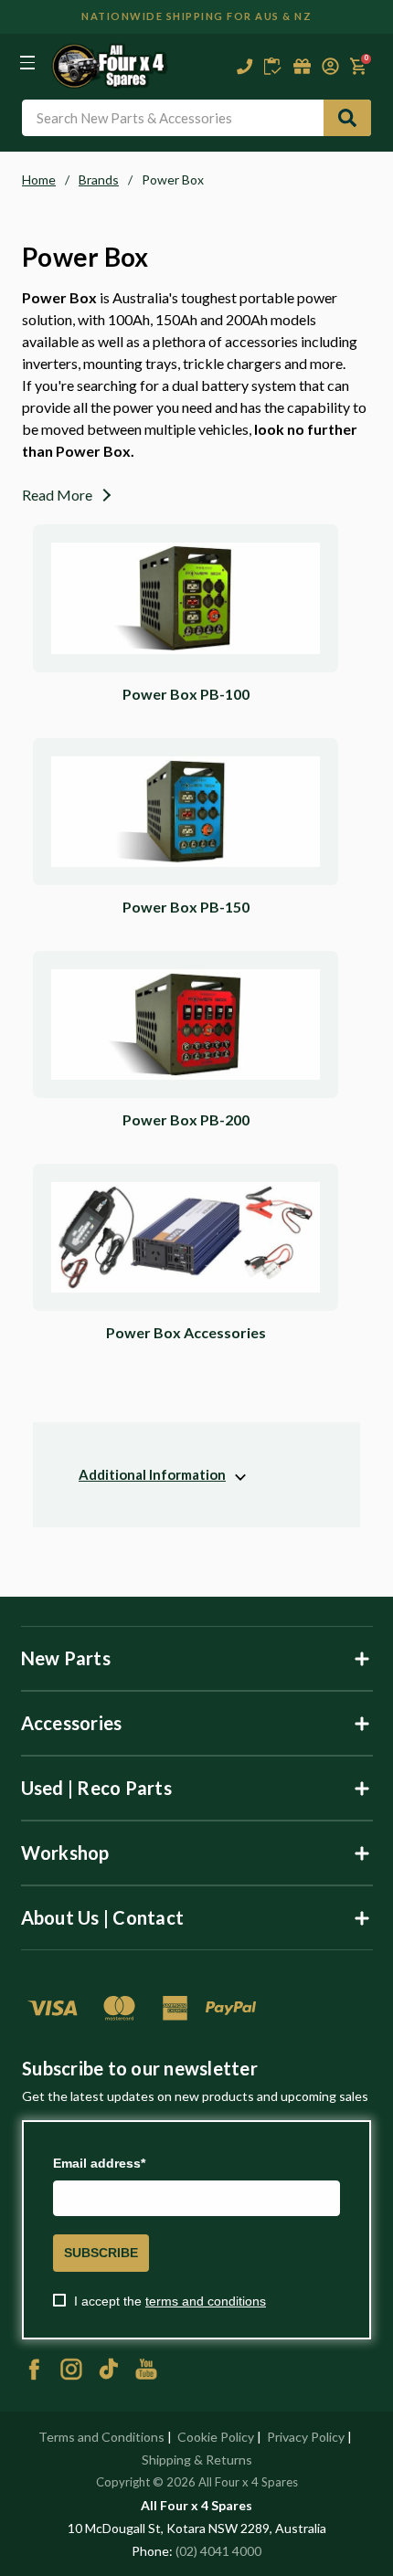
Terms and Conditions (101, 2437)
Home (39, 180)
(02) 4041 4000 (218, 2551)
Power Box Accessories (186, 1332)
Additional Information (152, 1474)
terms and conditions (206, 2301)
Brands (99, 180)
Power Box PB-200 (186, 1119)
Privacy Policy (306, 2437)
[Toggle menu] (27, 62)
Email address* (99, 2163)
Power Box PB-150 (186, 907)
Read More (57, 495)
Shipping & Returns (197, 2460)
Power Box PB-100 (186, 694)
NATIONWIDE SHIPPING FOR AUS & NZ (196, 16)
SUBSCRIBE (101, 2253)
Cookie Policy (216, 2437)
